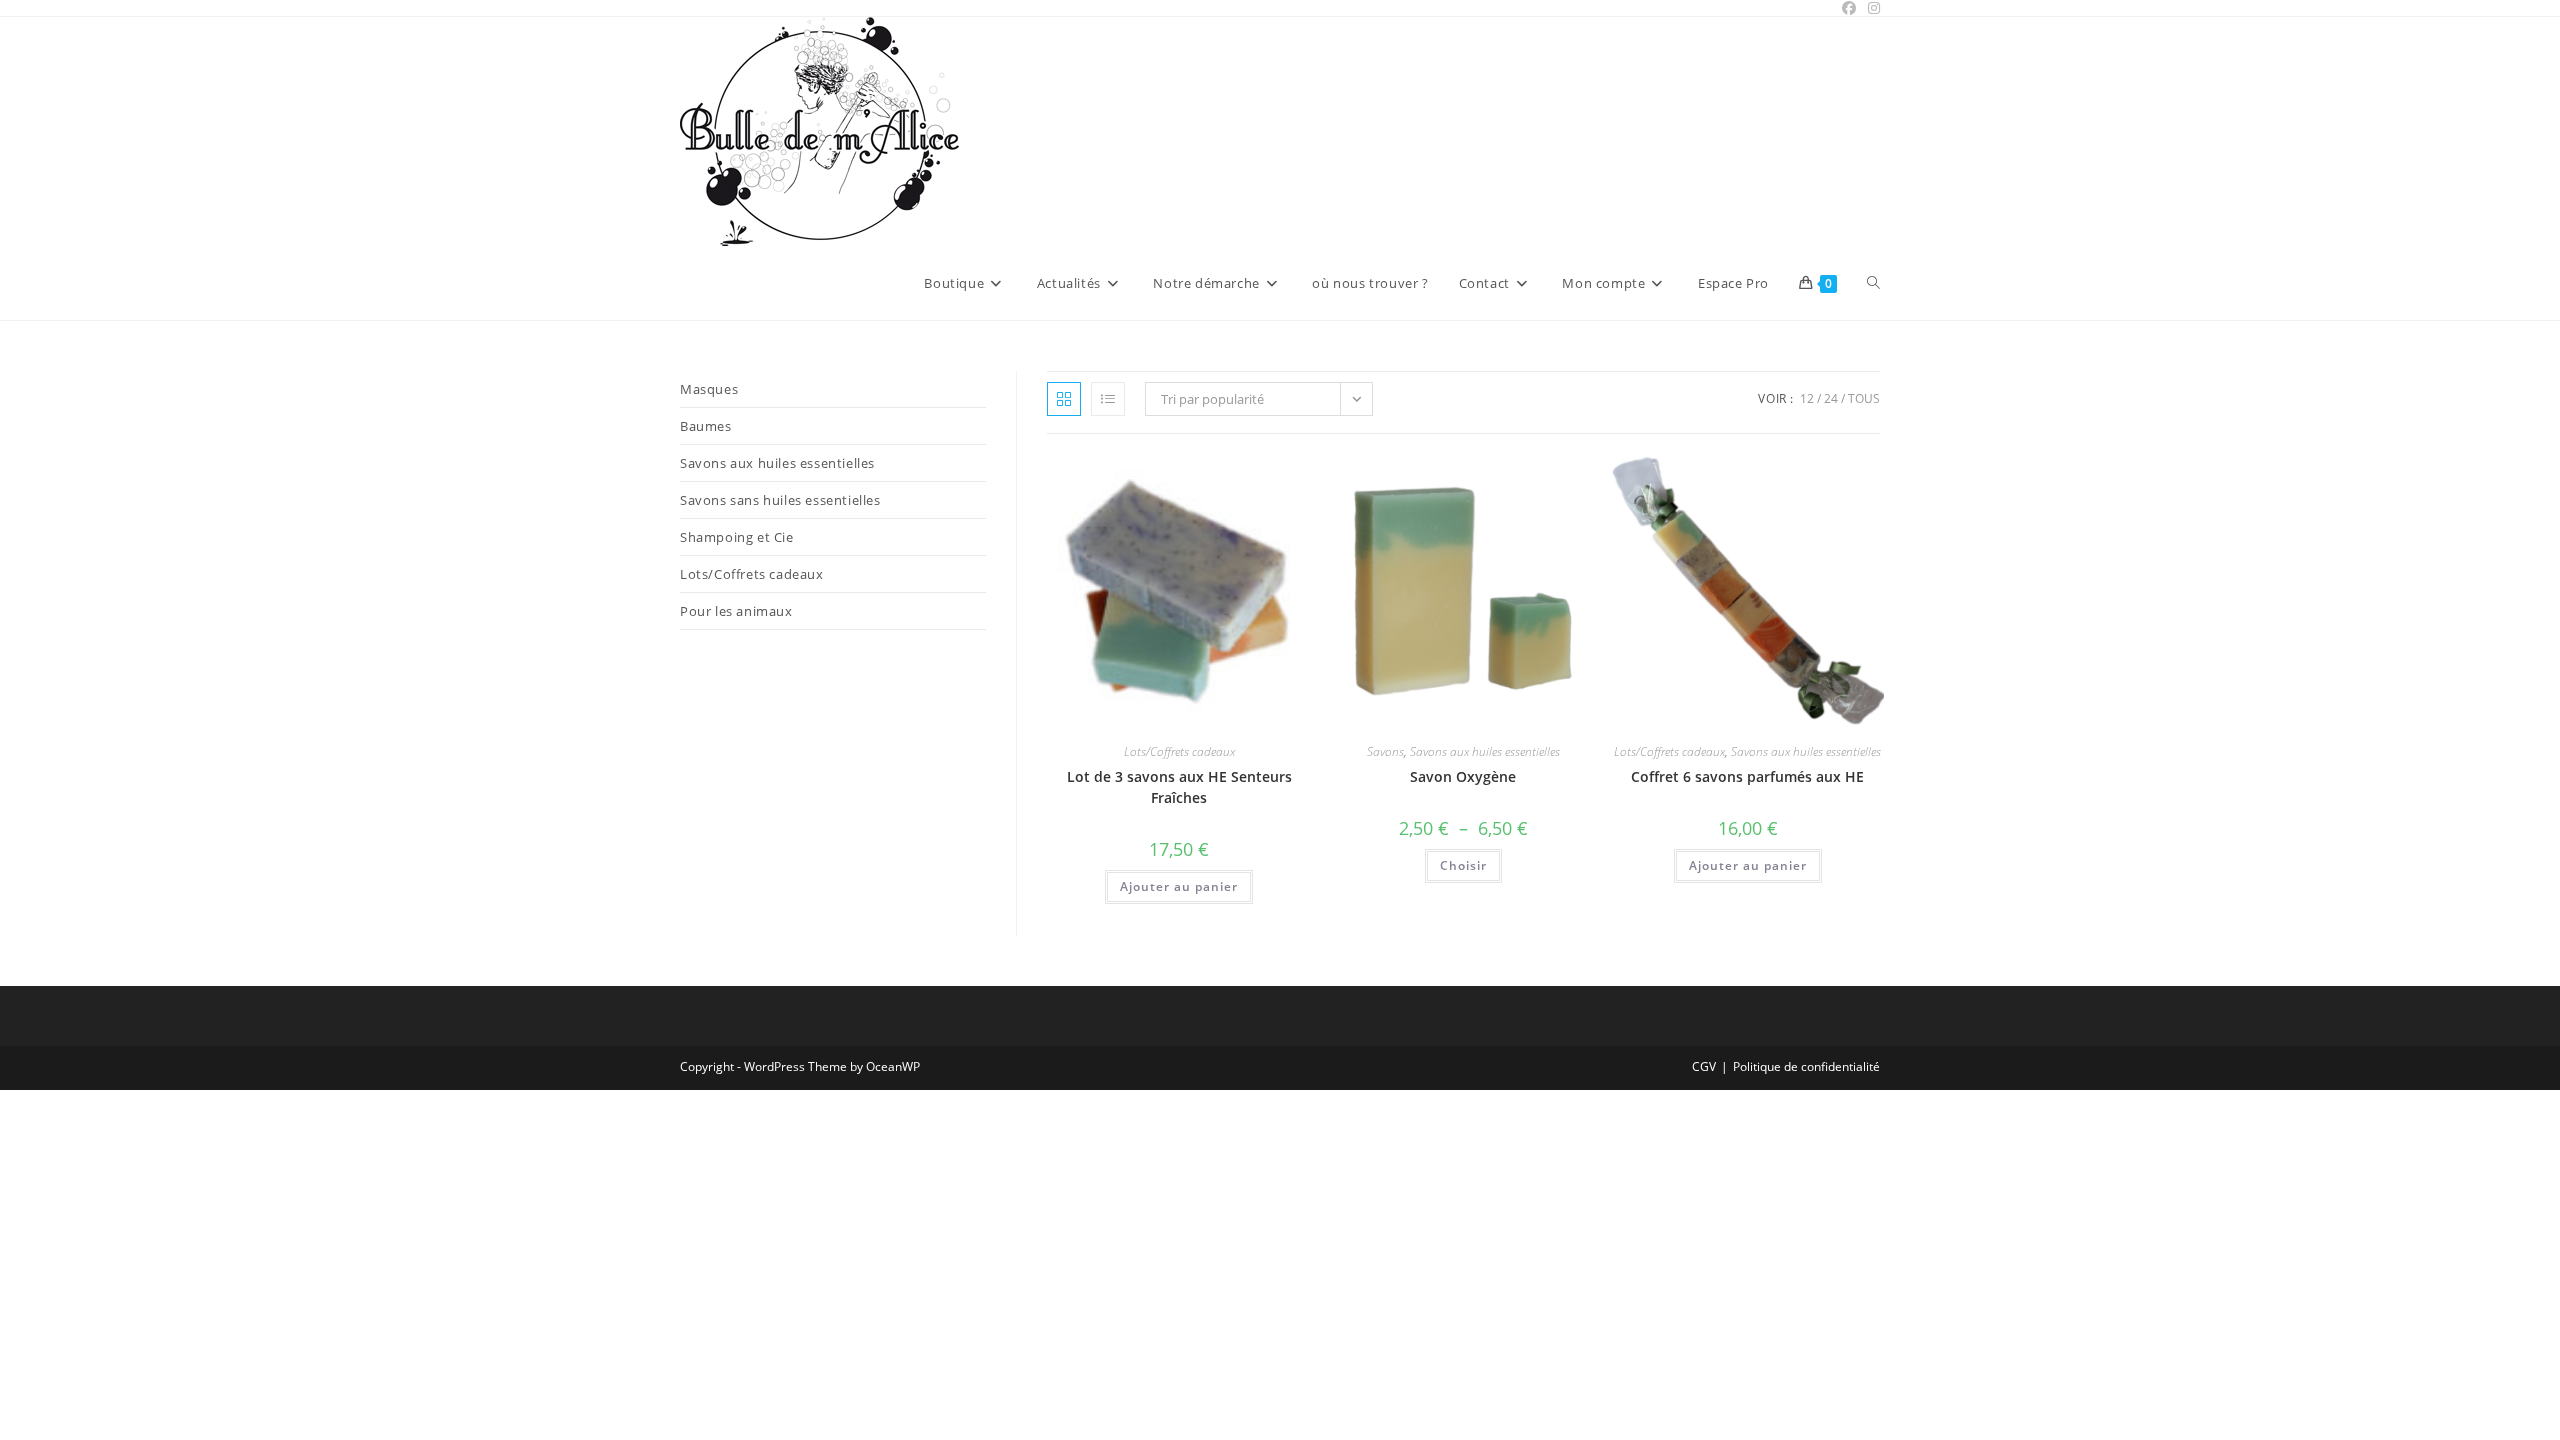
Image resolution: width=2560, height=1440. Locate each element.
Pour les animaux (736, 611)
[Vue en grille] (1064, 399)
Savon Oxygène (1463, 776)
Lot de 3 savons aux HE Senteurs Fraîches (1179, 787)
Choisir (1463, 865)
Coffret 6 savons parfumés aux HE (1747, 776)
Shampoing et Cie (737, 537)
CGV (1704, 1066)
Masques (709, 389)
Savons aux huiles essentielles (1485, 751)
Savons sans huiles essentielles (780, 500)
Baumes (706, 426)
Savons (1385, 751)
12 (1807, 398)
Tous (1864, 398)
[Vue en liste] (1108, 399)
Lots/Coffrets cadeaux (1179, 751)
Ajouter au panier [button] (1179, 886)
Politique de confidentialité (1806, 1066)
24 (1831, 398)
